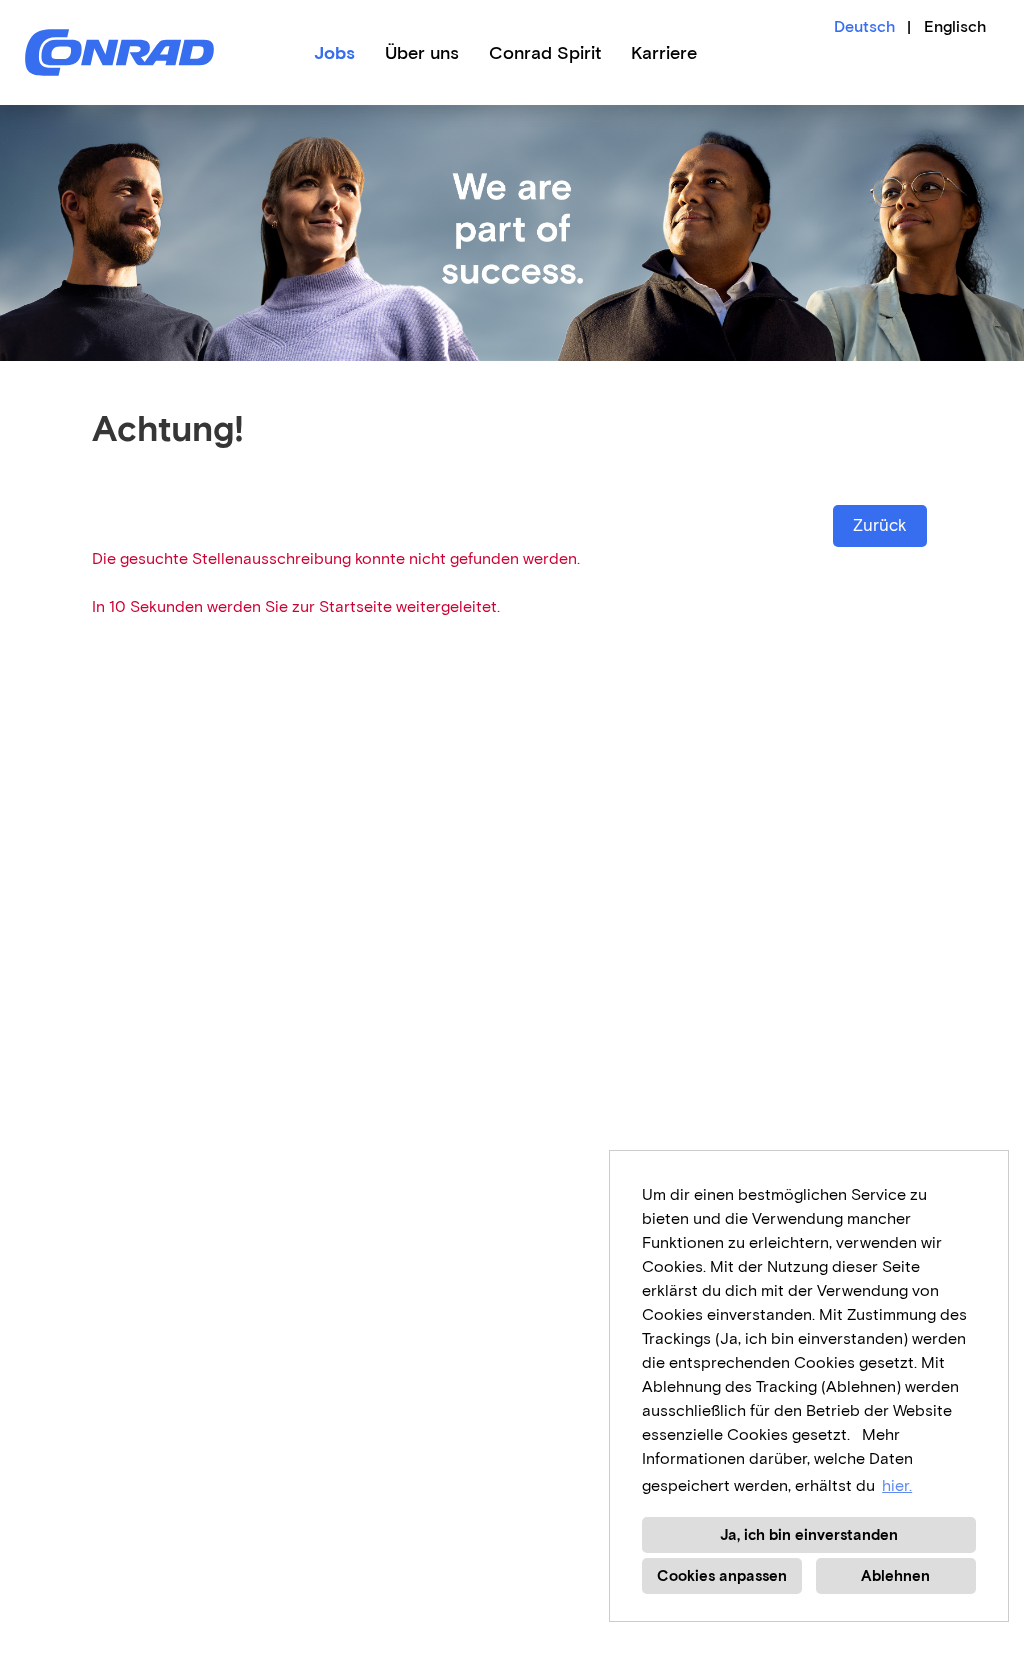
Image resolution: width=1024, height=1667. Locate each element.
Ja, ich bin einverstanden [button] (809, 1535)
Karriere (664, 53)
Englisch (955, 26)
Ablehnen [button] (895, 1576)
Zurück (880, 525)
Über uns (422, 53)
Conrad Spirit (545, 53)
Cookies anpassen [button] (722, 1576)
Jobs (334, 53)
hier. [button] (897, 1485)
